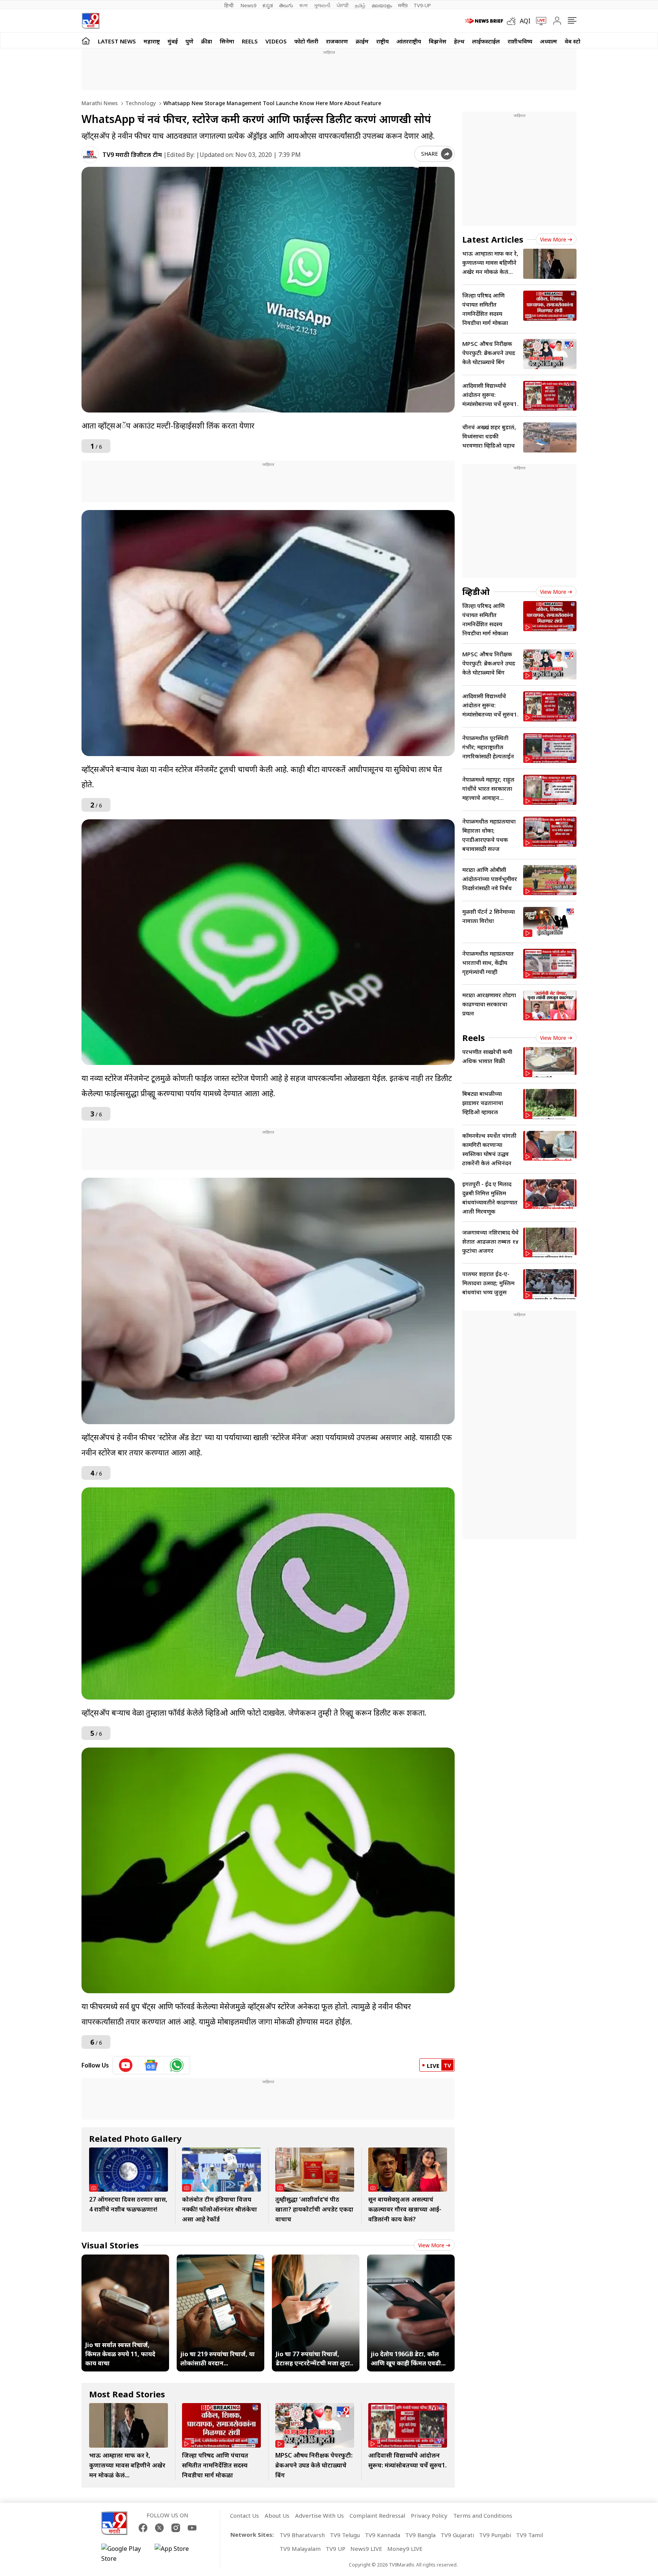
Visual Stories (110, 2245)
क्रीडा (207, 41)
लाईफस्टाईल (486, 41)
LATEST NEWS (117, 41)
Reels (250, 41)
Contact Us (244, 2515)
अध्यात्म (549, 41)
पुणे (189, 41)
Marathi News (100, 103)
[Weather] (513, 21)
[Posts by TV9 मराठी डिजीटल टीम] (90, 154)
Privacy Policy (429, 2515)
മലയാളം (382, 5)
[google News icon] (151, 2065)
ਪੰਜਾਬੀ (343, 5)
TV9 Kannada (383, 2535)
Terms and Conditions (483, 2515)
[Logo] (90, 21)
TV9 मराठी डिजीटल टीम (132, 155)
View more (431, 2245)
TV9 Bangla (420, 2535)
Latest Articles (493, 239)
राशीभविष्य (520, 41)
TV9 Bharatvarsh (302, 2535)
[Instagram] (176, 2528)
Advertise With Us (319, 2515)
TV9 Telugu (345, 2535)
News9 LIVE (366, 2549)
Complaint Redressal (377, 2515)
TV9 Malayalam (300, 2549)
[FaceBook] (143, 2528)
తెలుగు (286, 5)
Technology (140, 103)
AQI (525, 21)
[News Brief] (484, 21)
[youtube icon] (126, 2065)
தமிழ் (360, 5)
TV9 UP (335, 2549)
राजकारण (337, 41)
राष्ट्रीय (383, 41)
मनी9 (403, 5)
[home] (86, 41)
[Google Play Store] (124, 2554)
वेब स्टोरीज (577, 41)
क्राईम (362, 41)
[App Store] (177, 2554)
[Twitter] (159, 2528)
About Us (277, 2515)
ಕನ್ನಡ (268, 5)
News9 (248, 5)
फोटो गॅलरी (306, 41)
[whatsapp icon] (177, 2065)
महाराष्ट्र (152, 41)
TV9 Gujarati (457, 2535)
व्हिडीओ (476, 592)
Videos (276, 41)
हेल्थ (459, 41)
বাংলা (303, 5)
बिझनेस (438, 41)
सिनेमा (227, 41)
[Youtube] (192, 2528)
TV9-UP (422, 5)
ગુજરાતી (322, 5)
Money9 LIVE (405, 2549)
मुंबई (173, 41)
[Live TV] (538, 21)
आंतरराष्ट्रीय (409, 41)
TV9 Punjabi (495, 2535)
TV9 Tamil (529, 2535)
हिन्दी (229, 5)
